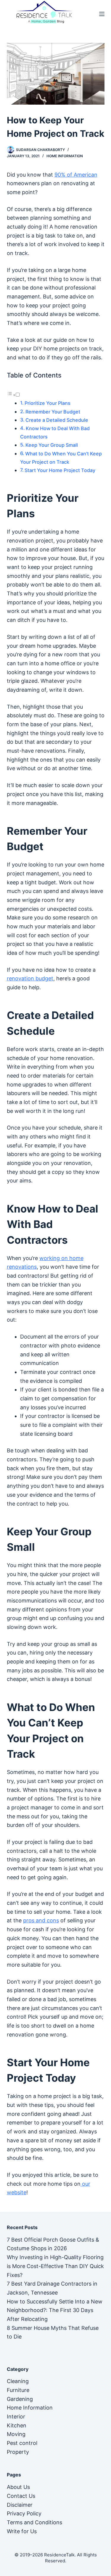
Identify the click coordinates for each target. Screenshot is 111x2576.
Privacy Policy (24, 2513)
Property (18, 2452)
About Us (18, 2487)
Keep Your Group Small (52, 445)
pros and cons (41, 1920)
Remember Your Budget (53, 412)
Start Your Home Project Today (60, 470)
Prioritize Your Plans (48, 403)
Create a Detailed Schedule (57, 420)
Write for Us (22, 2531)
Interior (16, 2417)
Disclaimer (20, 2505)
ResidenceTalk (59, 2555)
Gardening (20, 2399)
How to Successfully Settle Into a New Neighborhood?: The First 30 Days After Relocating (55, 2310)
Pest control (22, 2443)
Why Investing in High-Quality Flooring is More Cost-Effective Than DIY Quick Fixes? (55, 2266)
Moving (16, 2434)
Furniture (18, 2390)
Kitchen (17, 2425)
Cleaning (18, 2381)
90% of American (76, 175)
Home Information (65, 156)
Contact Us (21, 2496)
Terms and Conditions (34, 2522)
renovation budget (30, 978)
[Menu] (102, 14)
